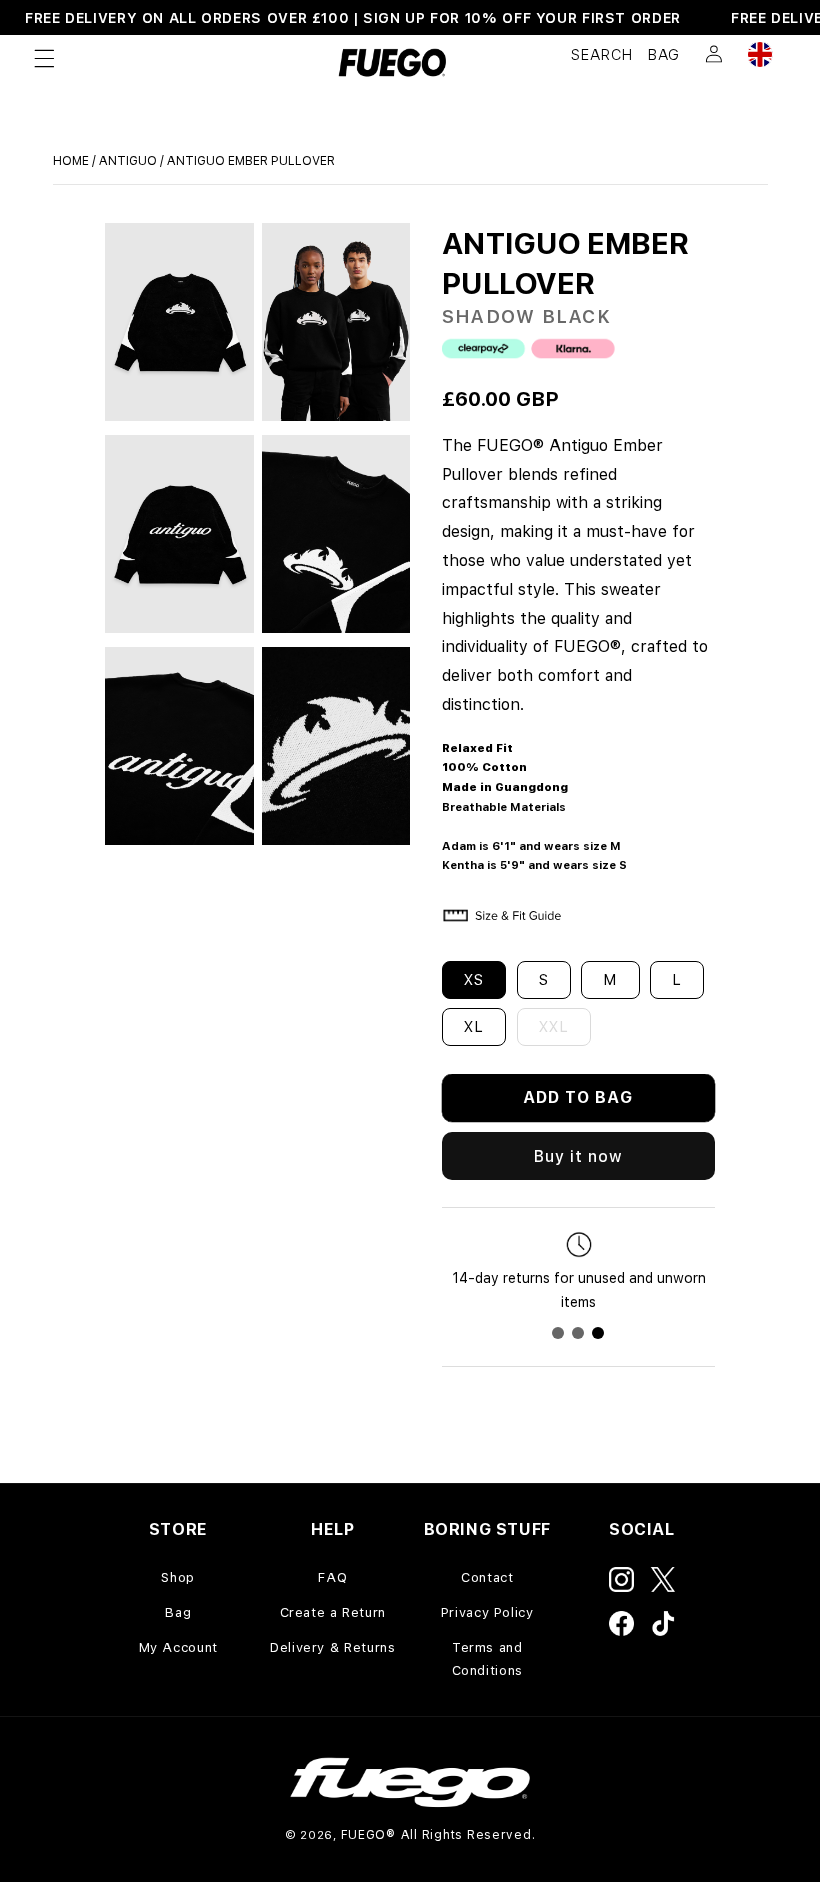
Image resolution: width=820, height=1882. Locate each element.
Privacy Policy (487, 1612)
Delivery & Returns (332, 1647)
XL (474, 1027)
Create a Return (333, 1612)
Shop (178, 1577)
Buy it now (579, 1156)
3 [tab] (598, 1333)
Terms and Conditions (487, 1659)
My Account (178, 1647)
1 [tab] (558, 1333)
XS (474, 980)
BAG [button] (664, 55)
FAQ (332, 1577)
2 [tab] (578, 1333)
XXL (565, 1031)
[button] (44, 58)
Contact (487, 1577)
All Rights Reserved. (468, 1835)
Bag (178, 1612)
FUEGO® (368, 1835)
